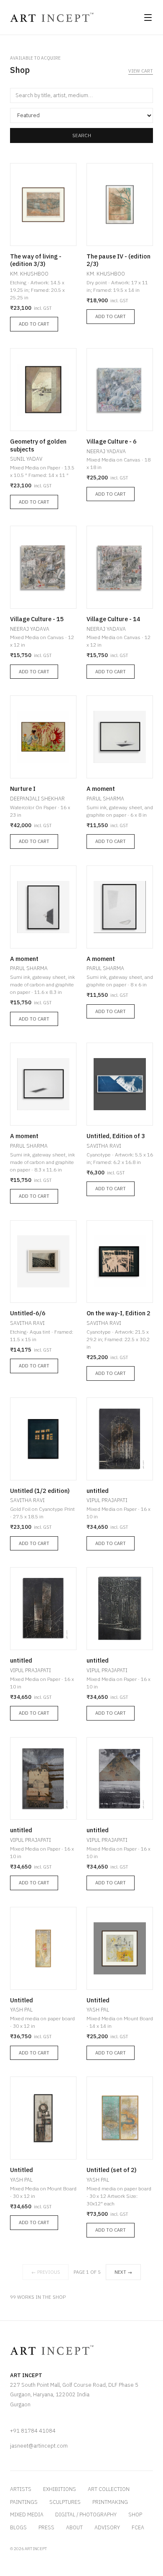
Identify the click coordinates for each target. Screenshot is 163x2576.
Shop (135, 2514)
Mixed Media (27, 2514)
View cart (141, 71)
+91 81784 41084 (33, 2431)
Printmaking (110, 2502)
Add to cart (34, 324)
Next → (123, 2272)
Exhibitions (60, 2489)
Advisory (107, 2527)
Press (46, 2527)
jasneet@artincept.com (39, 2446)
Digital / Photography (86, 2514)
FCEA (138, 2527)
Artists (21, 2489)
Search (82, 135)
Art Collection (109, 2489)
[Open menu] (148, 18)
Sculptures (65, 2502)
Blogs (18, 2527)
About (74, 2527)
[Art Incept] (52, 17)
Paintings (24, 2502)
